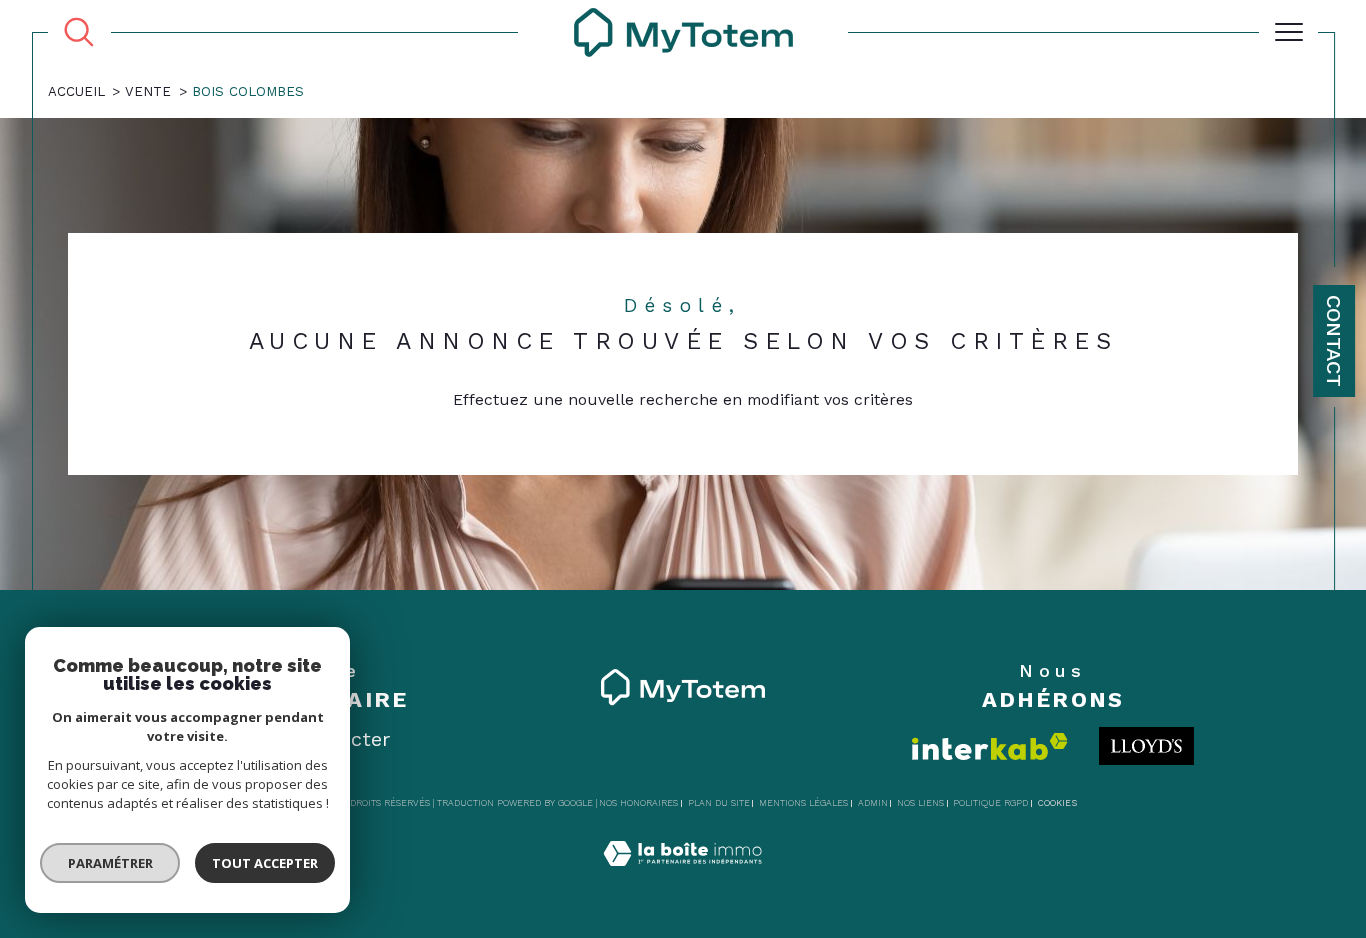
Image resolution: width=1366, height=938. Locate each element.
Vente (148, 91)
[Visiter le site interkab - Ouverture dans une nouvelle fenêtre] (990, 746)
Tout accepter (265, 863)
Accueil (76, 91)
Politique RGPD (990, 803)
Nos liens (920, 803)
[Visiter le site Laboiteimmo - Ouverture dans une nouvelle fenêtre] (682, 876)
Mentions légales (803, 803)
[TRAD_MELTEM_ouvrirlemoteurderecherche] (79, 32)
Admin (873, 803)
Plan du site (719, 803)
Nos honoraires (638, 803)
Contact (1334, 341)
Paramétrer (110, 863)
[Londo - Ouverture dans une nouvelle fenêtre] (1146, 746)
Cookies (1057, 803)
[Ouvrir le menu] (1289, 32)
